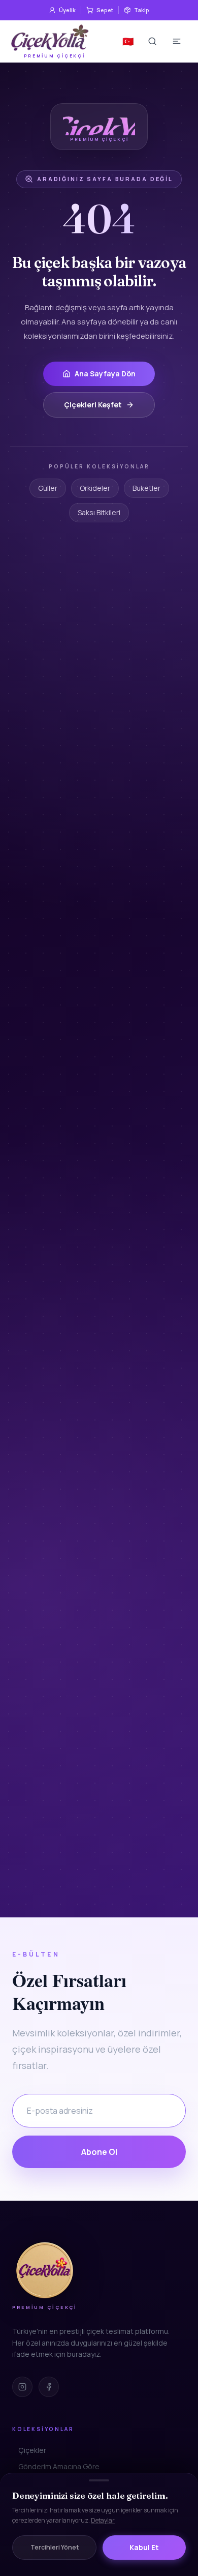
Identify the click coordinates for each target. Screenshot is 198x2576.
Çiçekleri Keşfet (93, 405)
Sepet (105, 10)
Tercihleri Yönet (55, 2547)
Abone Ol (99, 2152)
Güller (48, 488)
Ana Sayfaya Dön (105, 374)
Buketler (146, 488)
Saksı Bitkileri (99, 512)
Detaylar (103, 2520)
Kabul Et (144, 2547)
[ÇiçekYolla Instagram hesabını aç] (22, 2387)
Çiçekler (32, 2450)
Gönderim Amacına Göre (59, 2466)
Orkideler (95, 488)
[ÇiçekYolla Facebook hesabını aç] (49, 2387)
